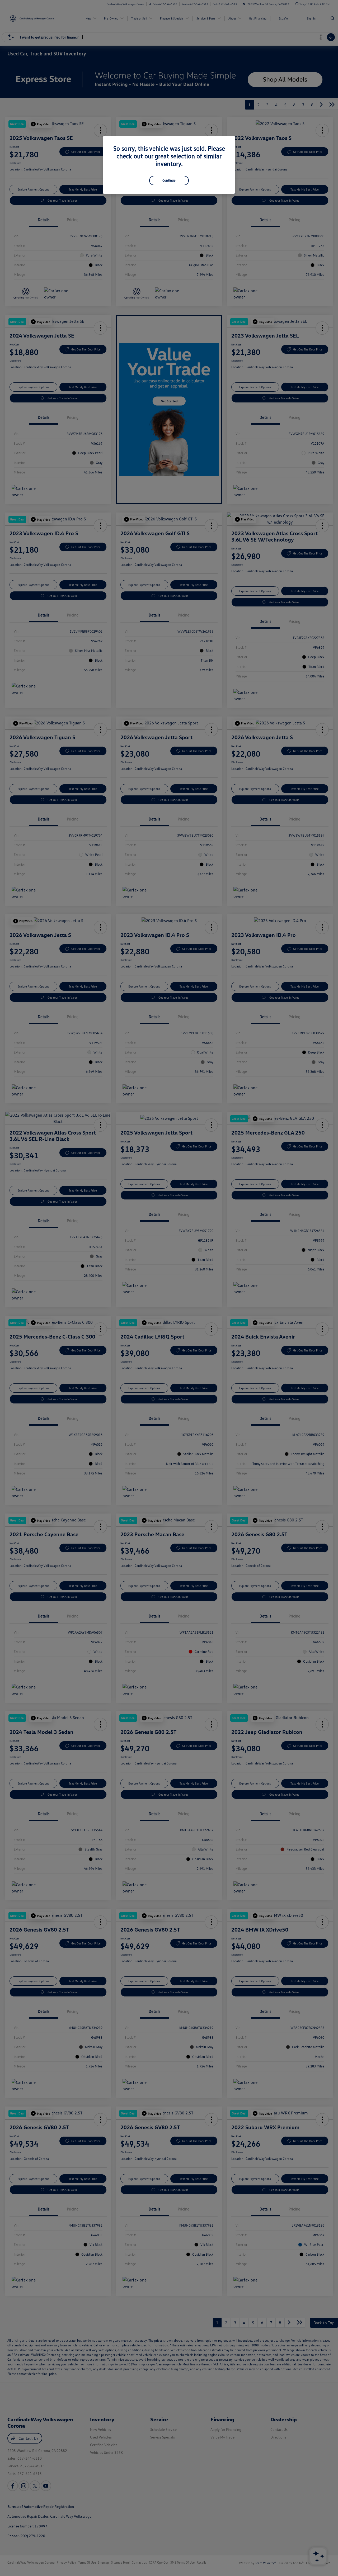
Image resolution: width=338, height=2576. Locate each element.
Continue (169, 180)
